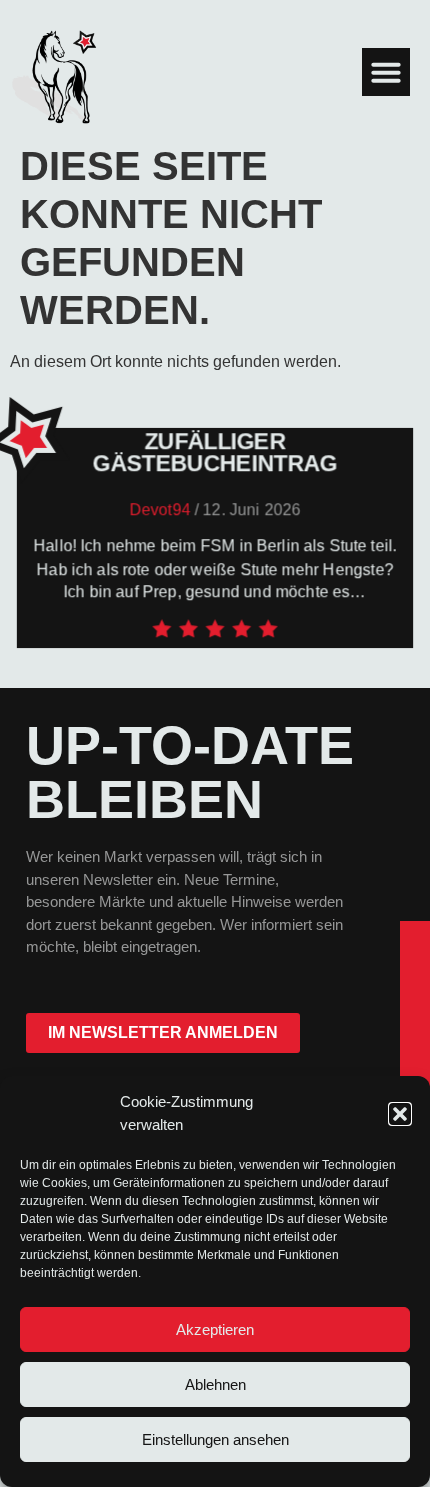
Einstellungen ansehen (215, 1439)
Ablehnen (215, 1384)
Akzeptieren (215, 1329)
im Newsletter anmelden (163, 1032)
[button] (400, 1114)
